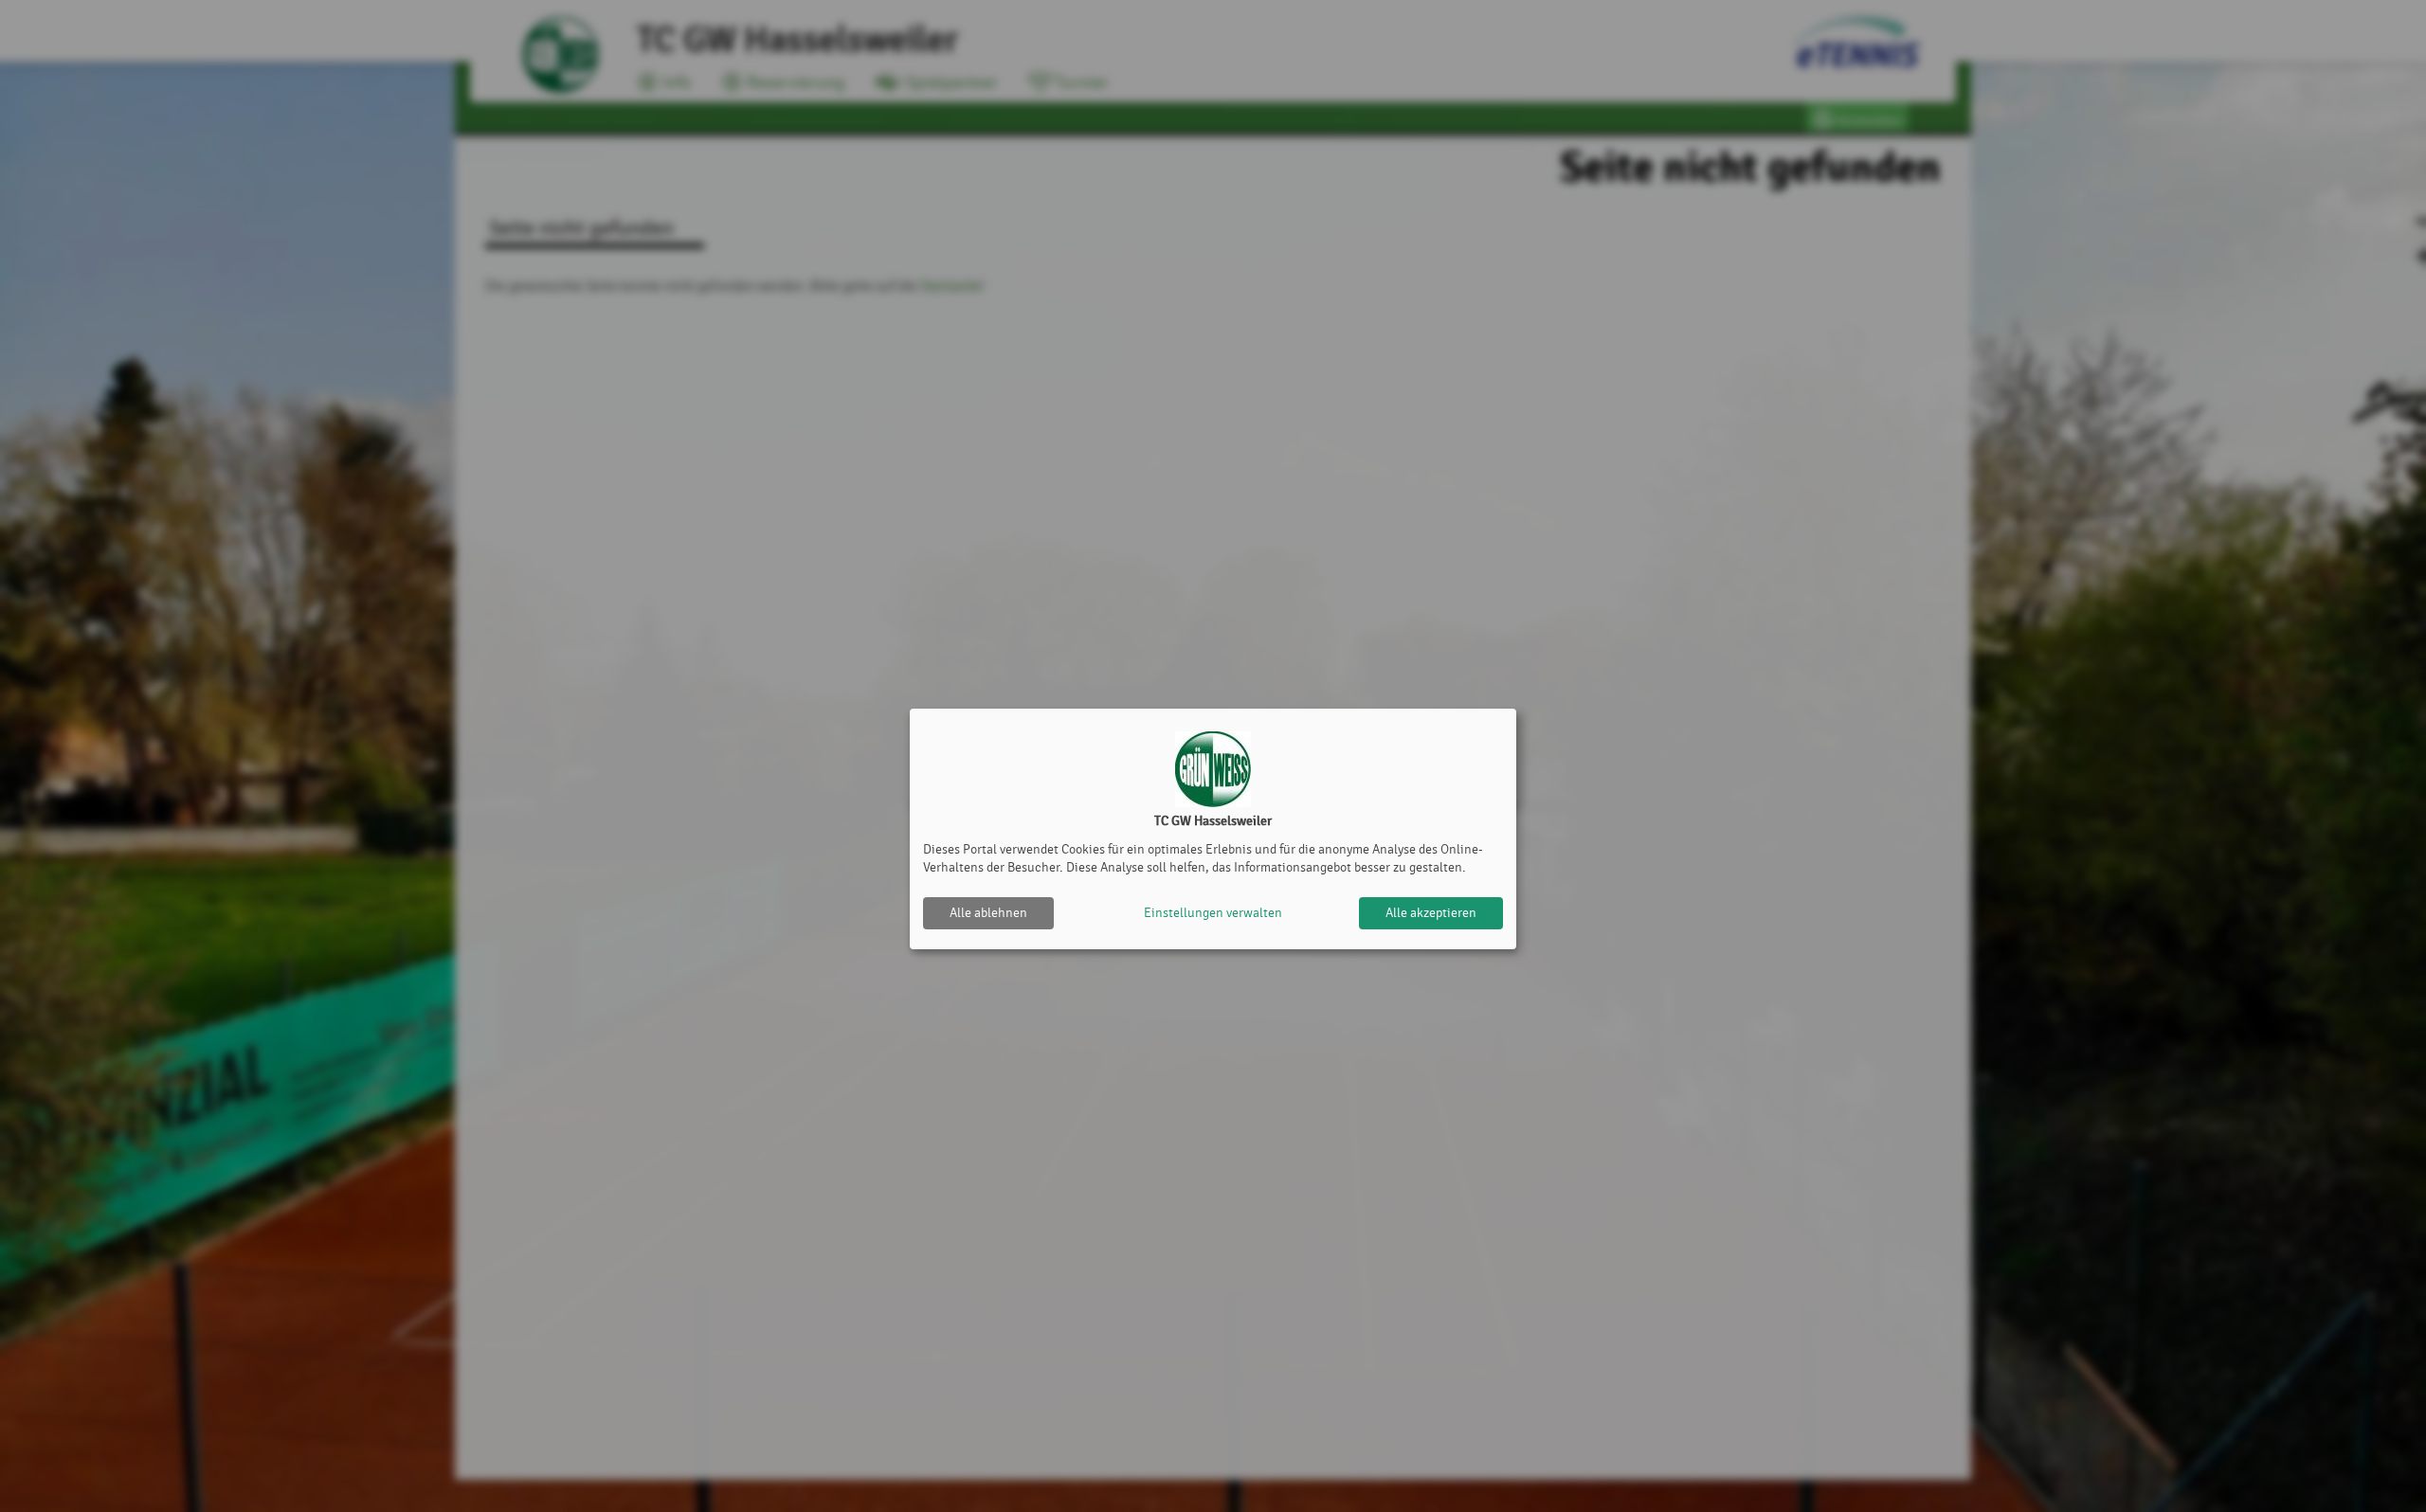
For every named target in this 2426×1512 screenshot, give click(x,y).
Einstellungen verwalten (1213, 913)
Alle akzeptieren (1431, 913)
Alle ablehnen (988, 913)
